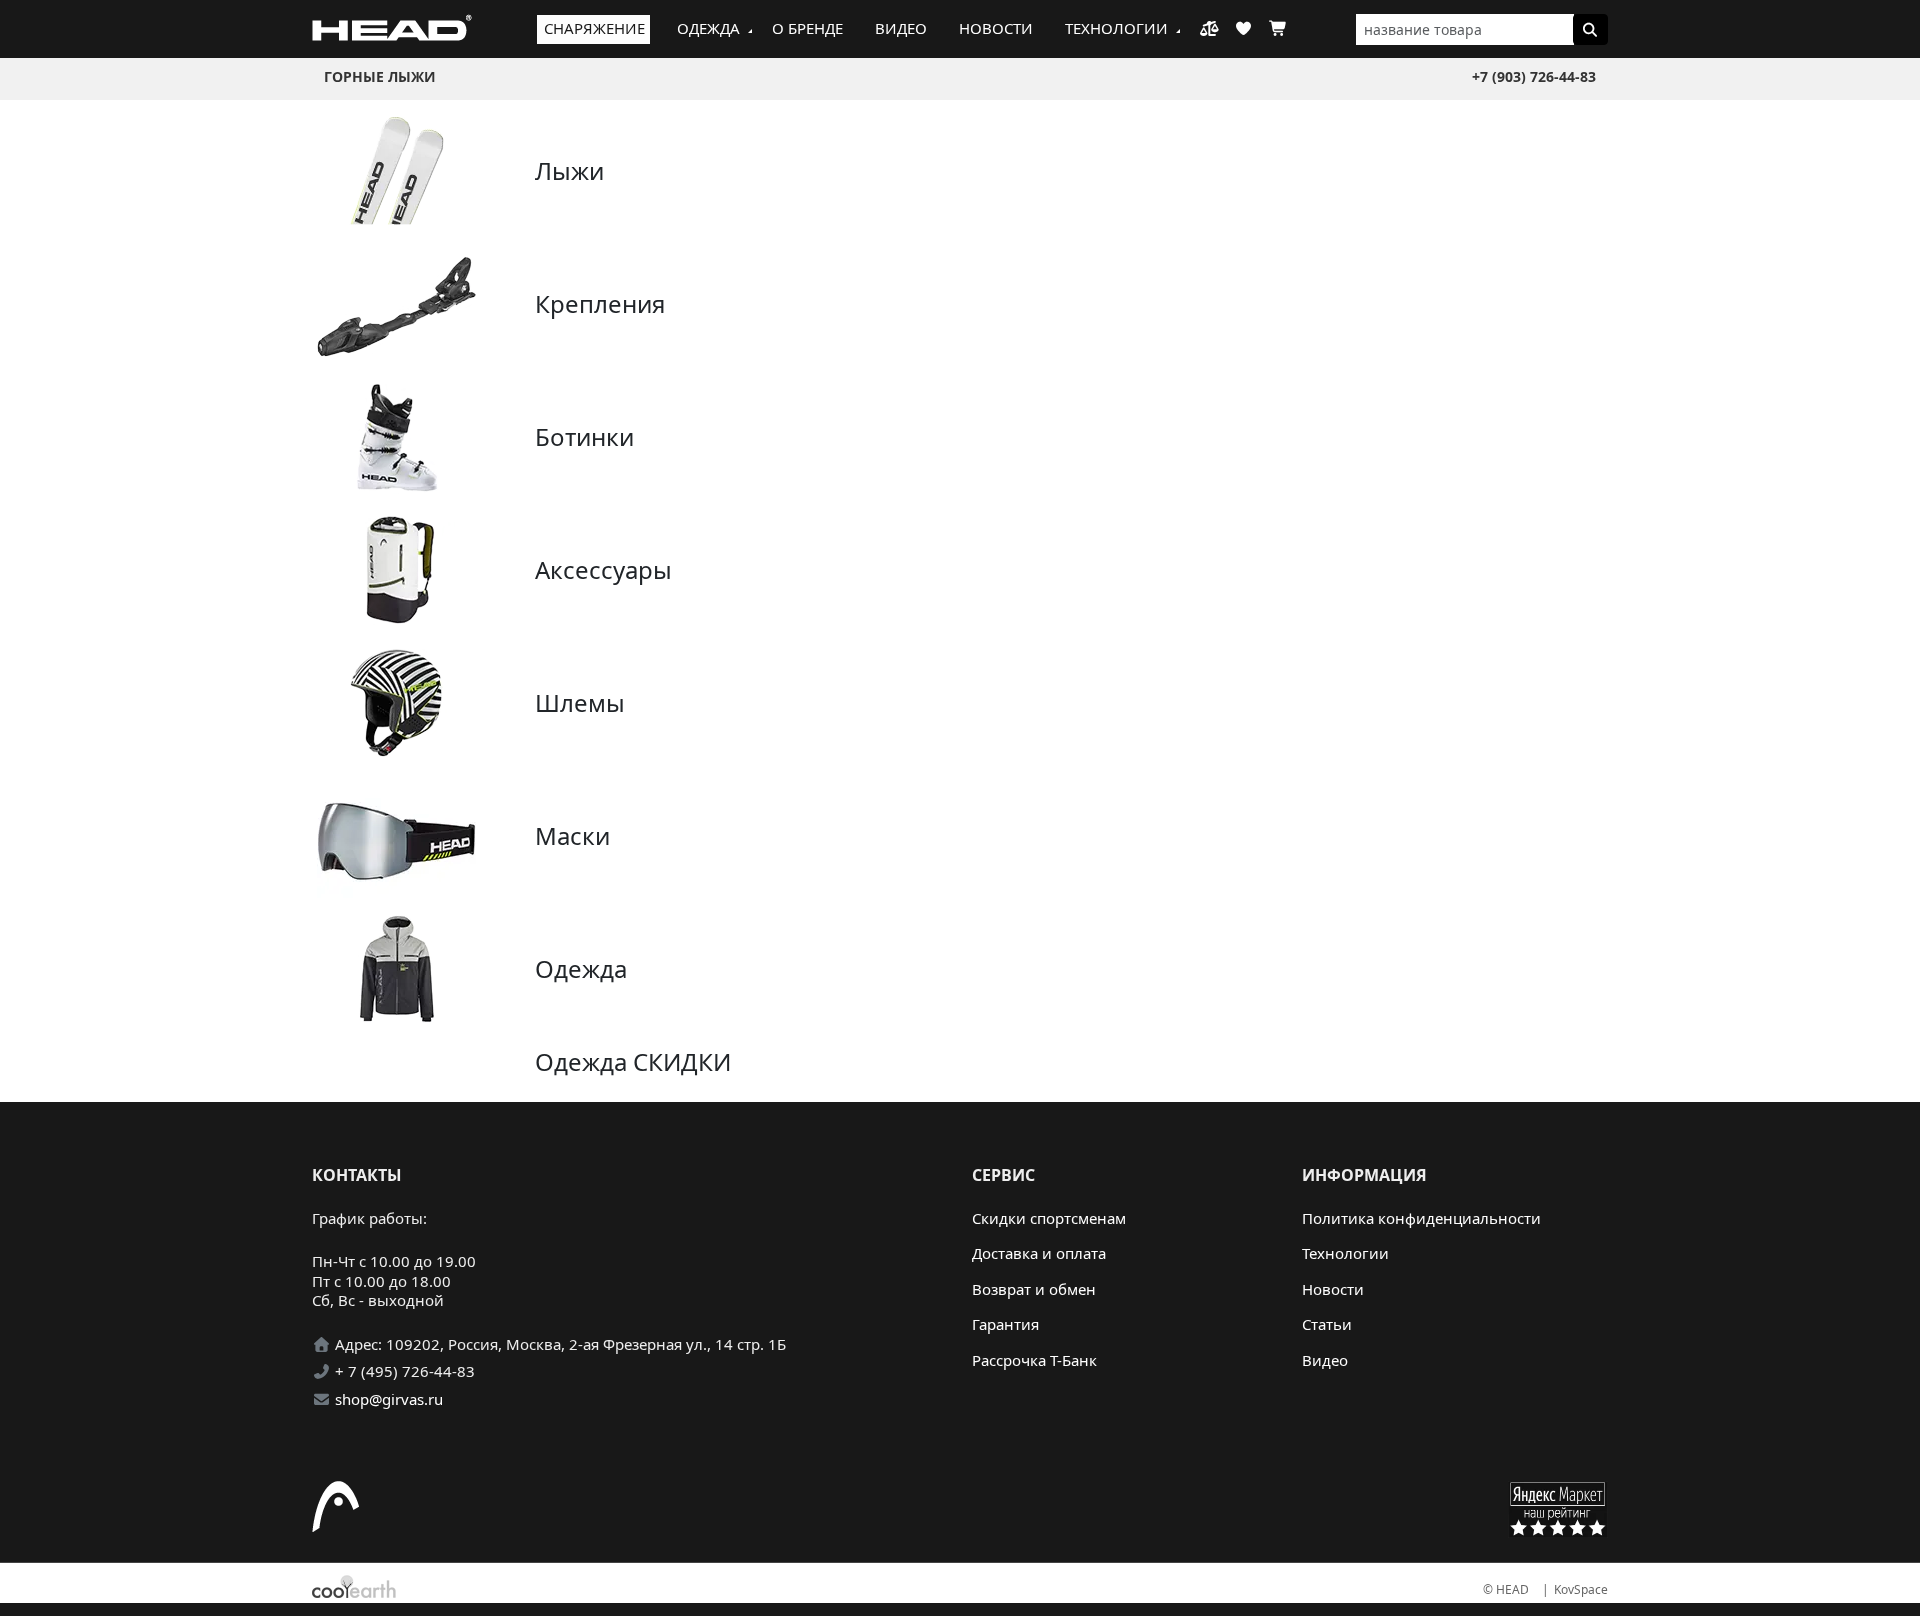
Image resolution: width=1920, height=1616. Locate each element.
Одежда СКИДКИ (633, 1061)
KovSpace (1581, 1589)
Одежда (708, 28)
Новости (996, 28)
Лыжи (569, 170)
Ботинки (584, 436)
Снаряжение (594, 28)
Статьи (1327, 1324)
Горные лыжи (380, 76)
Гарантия (1005, 1324)
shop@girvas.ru (389, 1399)
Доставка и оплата (1039, 1253)
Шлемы (580, 702)
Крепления (600, 303)
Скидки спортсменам (1049, 1218)
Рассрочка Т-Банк (1034, 1360)
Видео (901, 28)
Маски (572, 835)
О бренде (807, 28)
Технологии (1116, 28)
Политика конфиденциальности (1421, 1218)
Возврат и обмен (1034, 1289)
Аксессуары (603, 569)
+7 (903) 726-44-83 (1534, 76)
